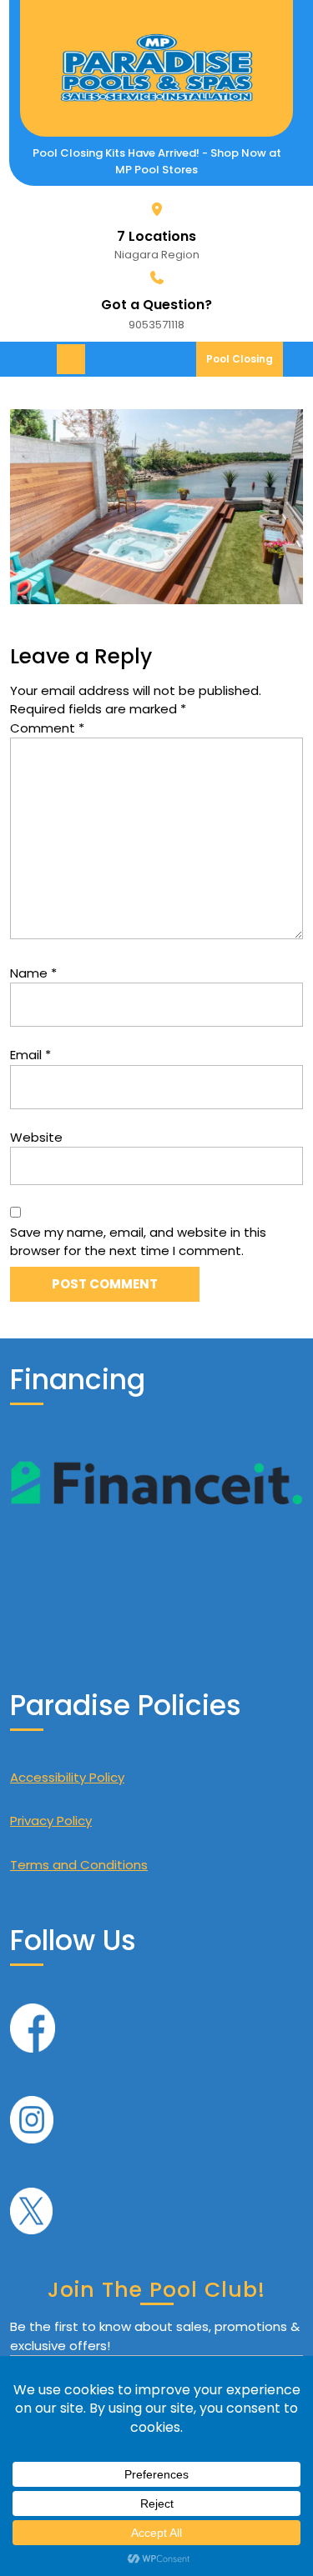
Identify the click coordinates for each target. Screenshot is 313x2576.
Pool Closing (245, 364)
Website (36, 1137)
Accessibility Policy (67, 1777)
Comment (47, 728)
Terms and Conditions (79, 1865)
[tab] (73, 359)
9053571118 (156, 325)
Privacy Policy (51, 1821)
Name (33, 973)
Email (30, 1055)
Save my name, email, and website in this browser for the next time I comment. (138, 1242)
